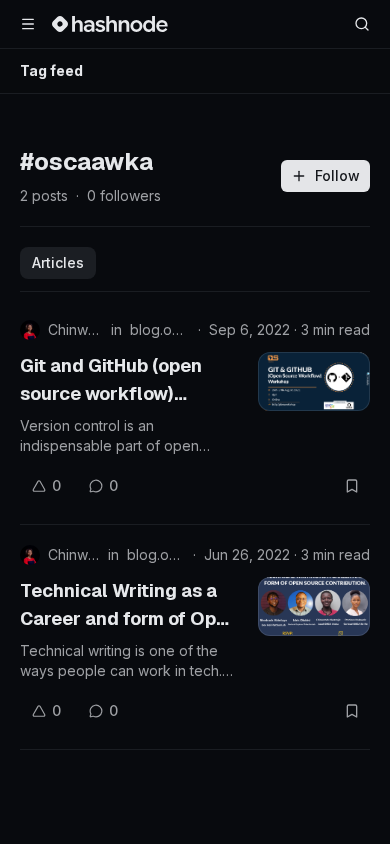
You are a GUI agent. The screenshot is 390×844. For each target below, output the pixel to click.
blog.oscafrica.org (160, 329)
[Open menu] (28, 24)
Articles (58, 262)
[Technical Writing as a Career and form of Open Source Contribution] (314, 606)
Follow (337, 175)
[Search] (362, 24)
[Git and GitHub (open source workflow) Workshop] (314, 381)
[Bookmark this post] (352, 486)
